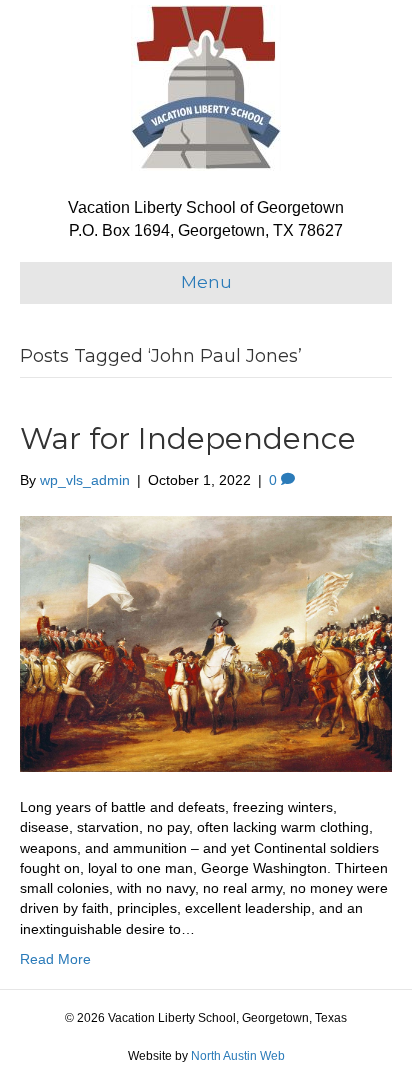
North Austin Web (238, 1056)
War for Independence (188, 438)
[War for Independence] (206, 643)
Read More (55, 959)
